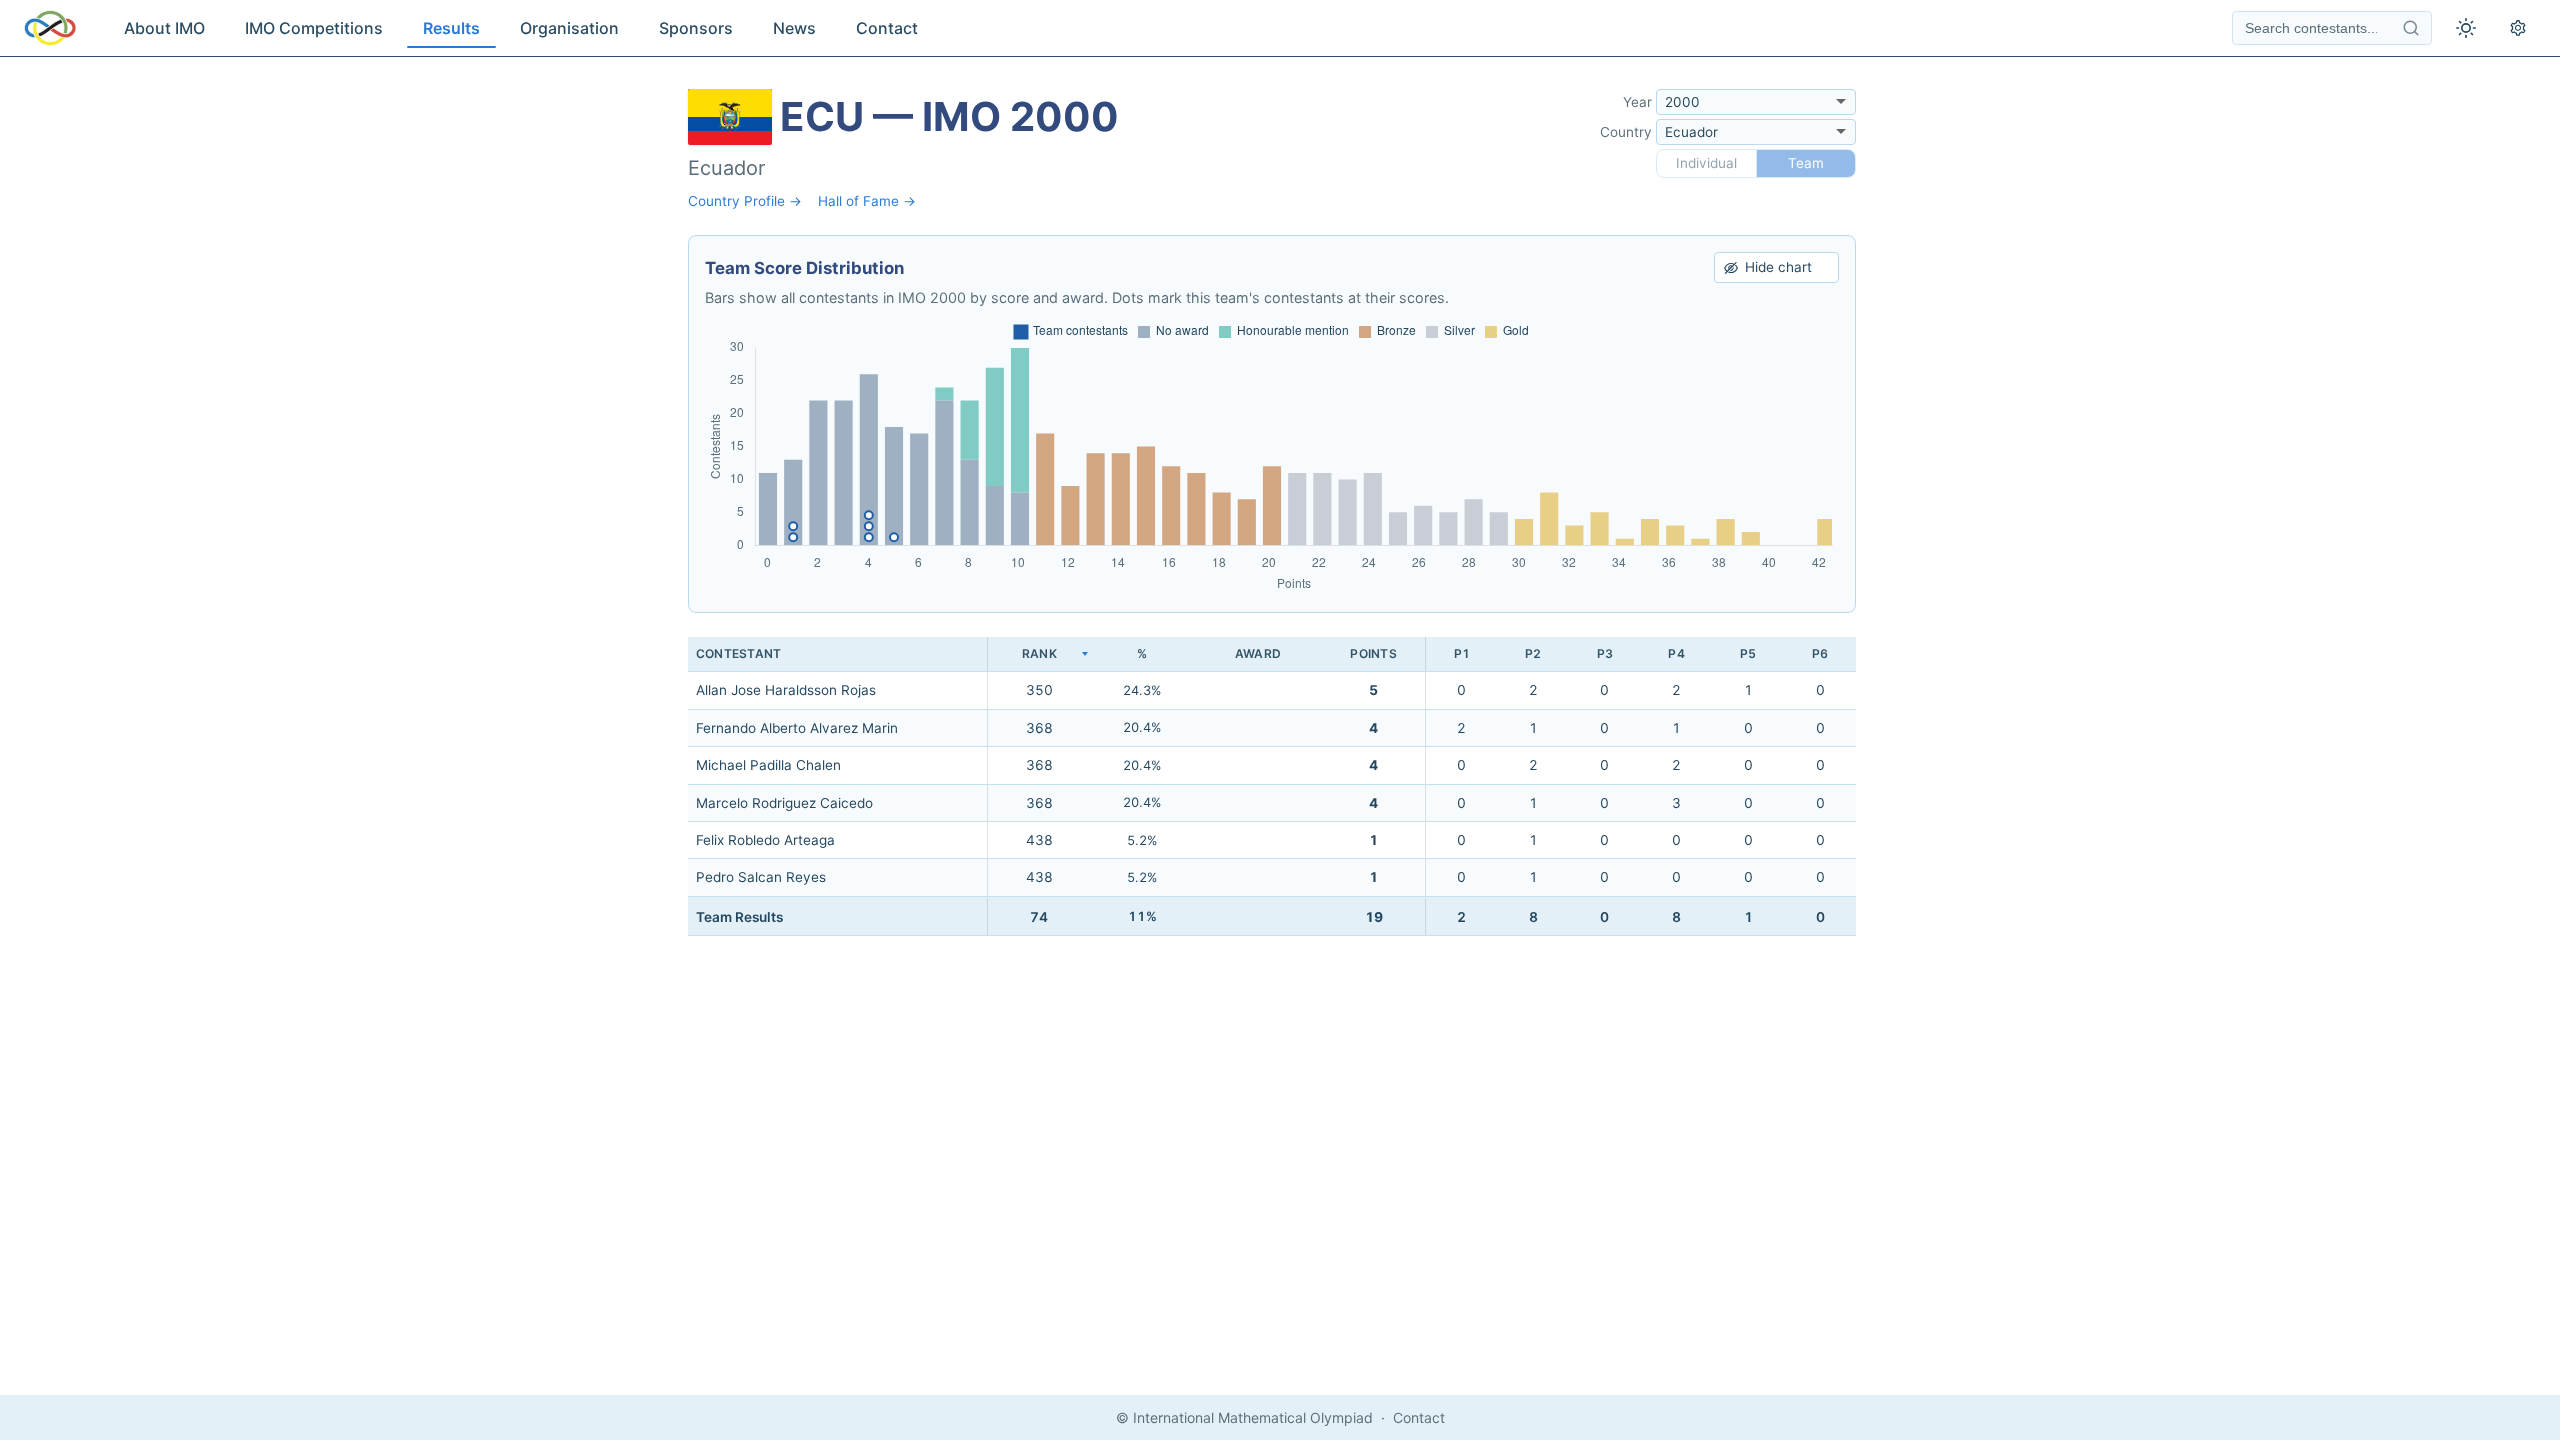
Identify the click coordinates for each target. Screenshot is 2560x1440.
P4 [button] (1676, 653)
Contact (887, 28)
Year (1637, 102)
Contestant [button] (738, 653)
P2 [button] (1533, 653)
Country (1626, 132)
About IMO (164, 28)
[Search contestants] (2411, 28)
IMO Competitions (314, 28)
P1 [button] (1462, 653)
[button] (1039, 654)
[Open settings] (2518, 28)
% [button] (1142, 653)
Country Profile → (745, 201)
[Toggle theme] (2466, 28)
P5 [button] (1748, 653)
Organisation (569, 28)
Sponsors (696, 28)
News (794, 28)
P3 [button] (1605, 653)
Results (451, 28)
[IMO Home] (50, 28)
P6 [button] (1820, 653)
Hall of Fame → (867, 201)
